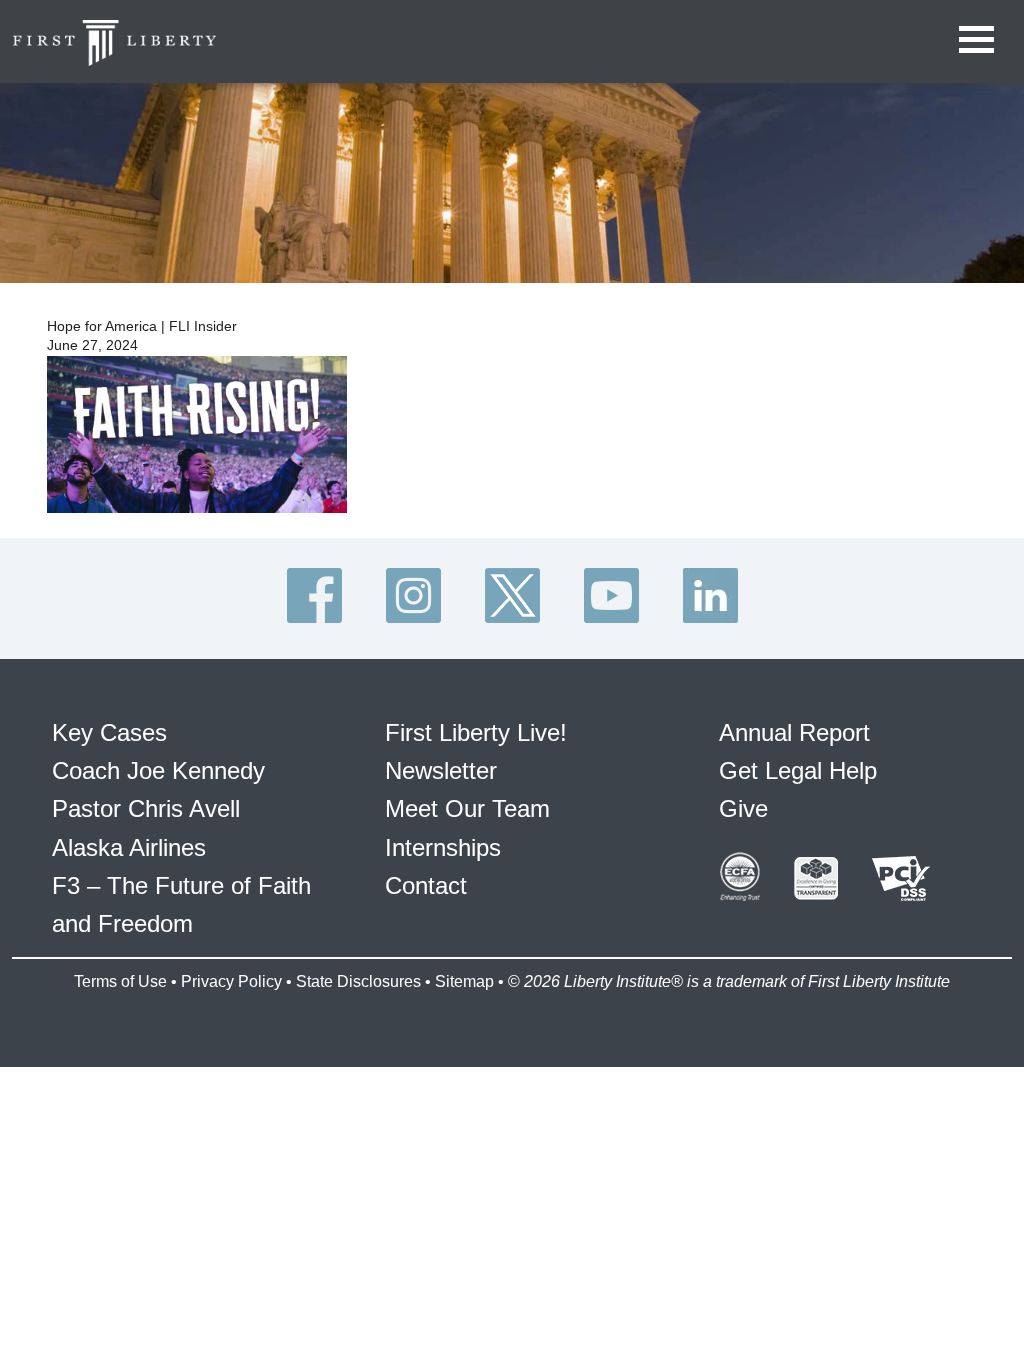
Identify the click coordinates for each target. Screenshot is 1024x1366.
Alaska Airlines (129, 847)
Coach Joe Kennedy (158, 770)
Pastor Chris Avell (146, 808)
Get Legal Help (798, 770)
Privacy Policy (231, 981)
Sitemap (464, 981)
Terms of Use (120, 981)
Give (743, 808)
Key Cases (109, 732)
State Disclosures (358, 981)
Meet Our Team (467, 808)
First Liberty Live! (476, 732)
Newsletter (441, 770)
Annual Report (794, 732)
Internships (443, 847)
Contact (426, 885)
